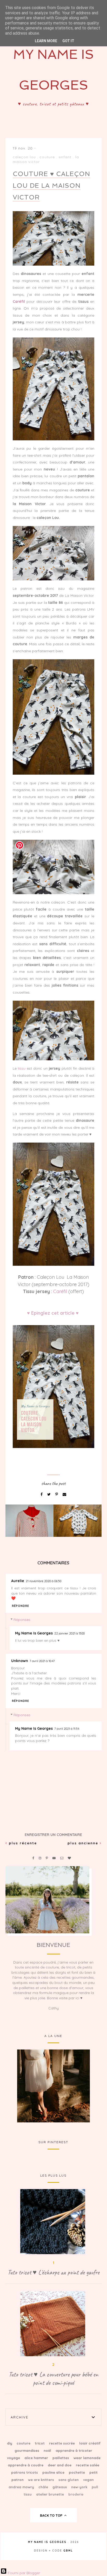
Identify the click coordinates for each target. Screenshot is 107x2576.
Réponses (22, 1620)
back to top (52, 2515)
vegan (88, 2480)
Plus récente (22, 1843)
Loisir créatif (90, 2443)
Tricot (40, 2443)
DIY (10, 2443)
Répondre (21, 1606)
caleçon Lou (24, 157)
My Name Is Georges (34, 1633)
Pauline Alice (54, 2472)
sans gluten (69, 2480)
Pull (95, 2487)
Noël (48, 2450)
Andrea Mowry (22, 2487)
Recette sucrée (62, 2443)
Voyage (14, 2458)
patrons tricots (25, 2472)
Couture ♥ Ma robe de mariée (53, 2085)
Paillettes (61, 2458)
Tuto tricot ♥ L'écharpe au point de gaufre (53, 2272)
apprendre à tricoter (74, 2450)
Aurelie (18, 1581)
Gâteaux (60, 2487)
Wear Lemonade (87, 2458)
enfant (65, 157)
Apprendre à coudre (26, 2465)
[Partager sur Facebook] (42, 1494)
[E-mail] (64, 1494)
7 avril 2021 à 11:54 (67, 1729)
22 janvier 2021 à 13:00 (69, 1633)
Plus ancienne (84, 1843)
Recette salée (88, 2465)
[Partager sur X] (49, 1494)
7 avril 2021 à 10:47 (42, 1661)
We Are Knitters (42, 2480)
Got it (68, 41)
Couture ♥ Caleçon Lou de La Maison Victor (51, 186)
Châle (44, 2487)
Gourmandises (27, 2450)
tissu (22, 1068)
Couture (47, 157)
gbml (68, 2551)
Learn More (46, 41)
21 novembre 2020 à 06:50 (44, 1581)
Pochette (77, 2472)
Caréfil (60, 1291)
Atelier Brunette (51, 2494)
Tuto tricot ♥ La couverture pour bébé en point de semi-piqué (53, 2379)
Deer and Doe (60, 2465)
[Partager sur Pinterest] (57, 1494)
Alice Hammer (37, 2458)
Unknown (20, 1661)
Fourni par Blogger (23, 2573)
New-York (80, 2487)
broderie (76, 2494)
